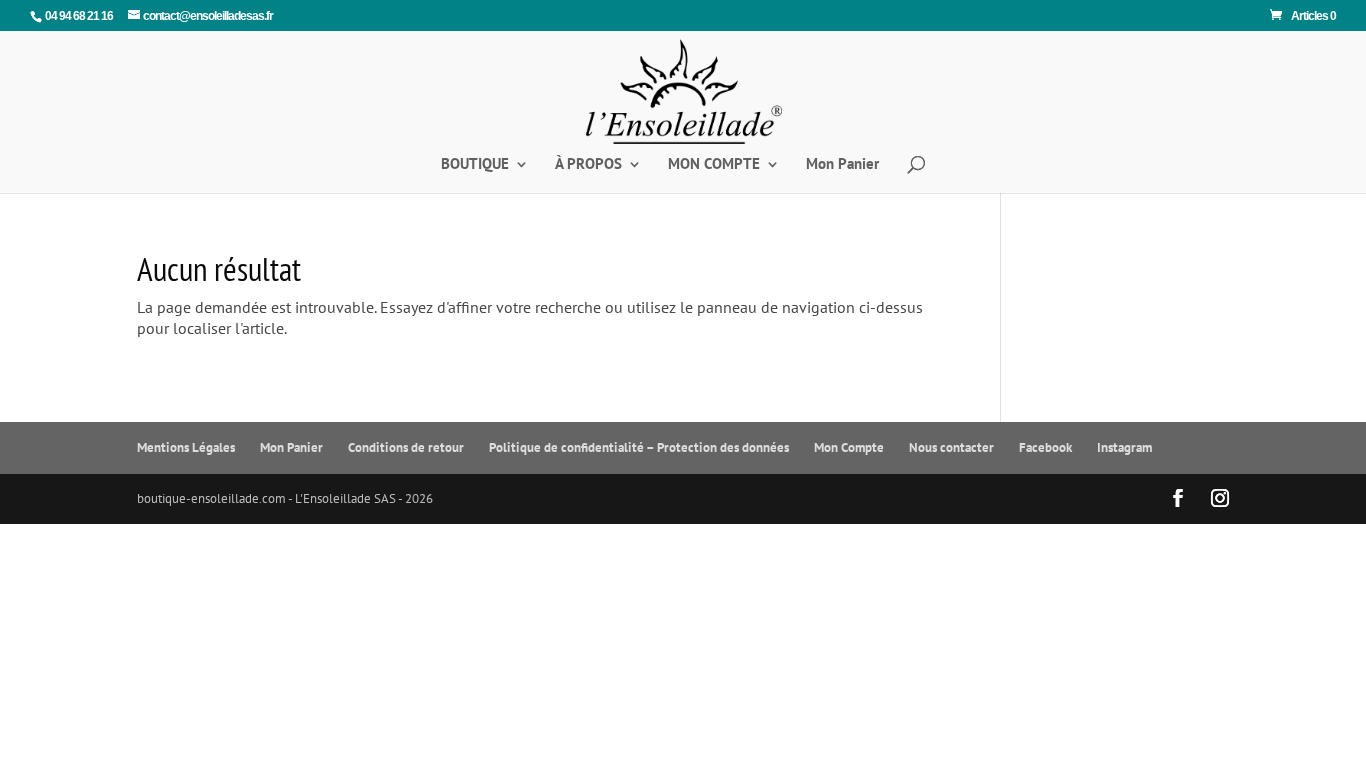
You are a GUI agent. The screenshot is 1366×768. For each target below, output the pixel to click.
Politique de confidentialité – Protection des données (639, 447)
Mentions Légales (186, 447)
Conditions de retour (406, 447)
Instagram (1124, 447)
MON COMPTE (714, 165)
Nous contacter (951, 447)
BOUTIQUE (475, 165)
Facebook (1045, 447)
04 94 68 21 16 (79, 16)
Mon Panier (842, 165)
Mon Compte (849, 447)
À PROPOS (588, 165)
